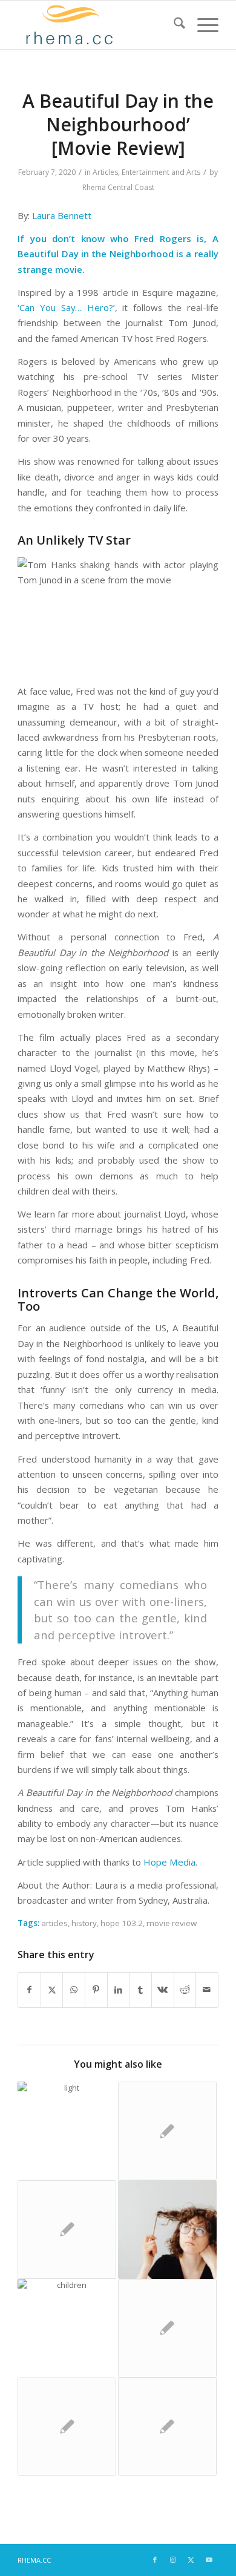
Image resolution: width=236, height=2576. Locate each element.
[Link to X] (191, 2560)
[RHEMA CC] (98, 25)
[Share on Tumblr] (140, 1990)
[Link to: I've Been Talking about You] (67, 2328)
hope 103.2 (122, 1923)
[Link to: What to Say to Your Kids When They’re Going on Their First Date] (67, 2230)
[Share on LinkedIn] (119, 1990)
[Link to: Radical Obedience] (167, 2328)
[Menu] (202, 25)
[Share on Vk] (163, 1990)
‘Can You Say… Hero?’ (66, 307)
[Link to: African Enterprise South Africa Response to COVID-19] (167, 2427)
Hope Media (169, 1862)
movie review (172, 1923)
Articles (105, 172)
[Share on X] (52, 1990)
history (84, 1923)
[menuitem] (173, 25)
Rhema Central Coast (118, 187)
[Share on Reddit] (185, 1990)
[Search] (173, 25)
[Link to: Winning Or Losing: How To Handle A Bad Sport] (167, 2131)
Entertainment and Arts (161, 172)
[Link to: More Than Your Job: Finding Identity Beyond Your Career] (167, 2230)
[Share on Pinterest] (96, 1990)
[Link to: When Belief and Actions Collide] (67, 2131)
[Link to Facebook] (155, 2560)
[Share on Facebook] (29, 1990)
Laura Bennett (62, 215)
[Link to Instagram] (173, 2560)
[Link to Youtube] (209, 2560)
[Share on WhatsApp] (74, 1990)
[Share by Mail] (207, 1990)
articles (54, 1923)
